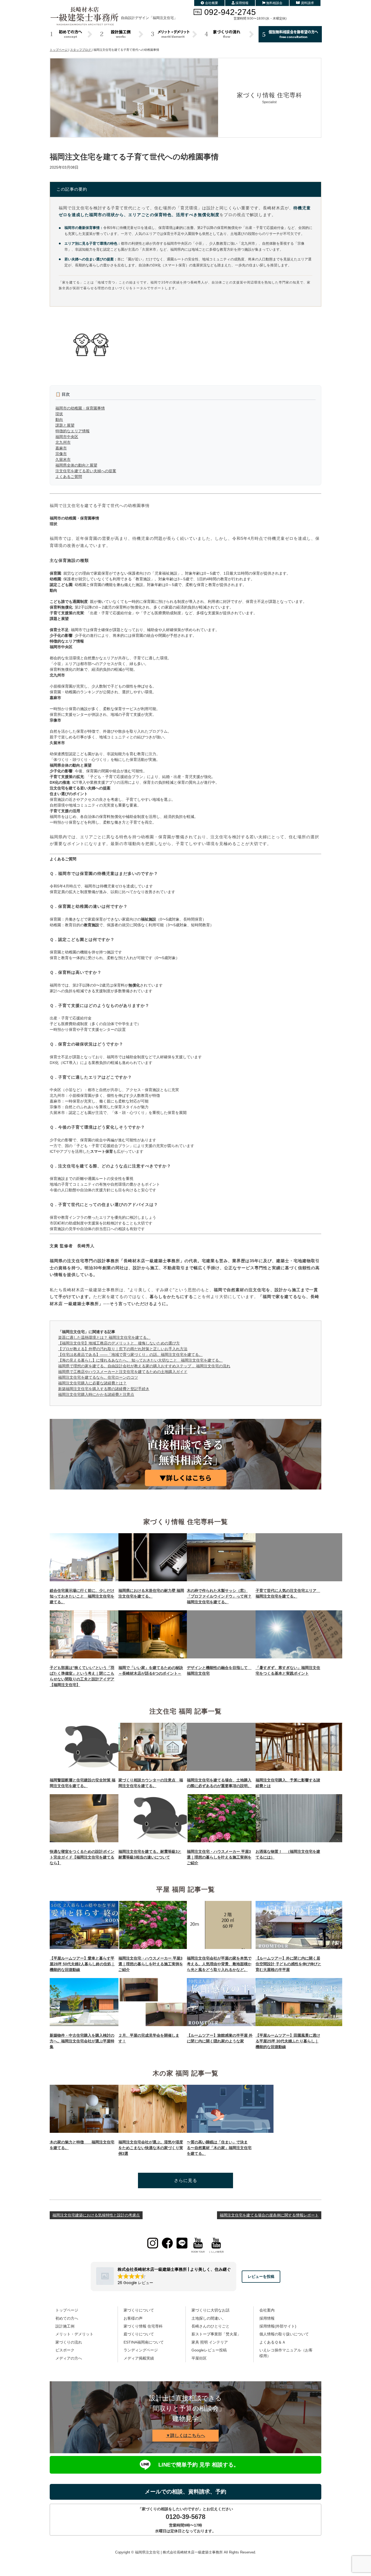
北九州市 (63, 442)
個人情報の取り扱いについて (284, 2334)
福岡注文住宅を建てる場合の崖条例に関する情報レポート (269, 2215)
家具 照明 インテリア (210, 2342)
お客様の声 (133, 2318)
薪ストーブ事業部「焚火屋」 (216, 2334)
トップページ (67, 2310)
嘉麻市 (61, 448)
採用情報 (242, 3)
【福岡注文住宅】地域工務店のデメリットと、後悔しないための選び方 (119, 1343)
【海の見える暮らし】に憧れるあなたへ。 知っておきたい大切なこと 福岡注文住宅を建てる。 (140, 1360)
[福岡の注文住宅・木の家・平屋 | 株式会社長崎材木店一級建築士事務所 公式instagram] (153, 2243)
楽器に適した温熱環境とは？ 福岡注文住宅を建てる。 (104, 1337)
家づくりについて (139, 2310)
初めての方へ (67, 2318)
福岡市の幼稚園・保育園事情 (80, 408)
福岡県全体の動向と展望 (76, 465)
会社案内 (267, 2310)
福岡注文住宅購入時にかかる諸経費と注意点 (96, 1394)
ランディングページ (141, 2350)
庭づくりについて (139, 2334)
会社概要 (212, 3)
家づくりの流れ (69, 2342)
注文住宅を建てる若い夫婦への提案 (86, 471)
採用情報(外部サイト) (278, 2326)
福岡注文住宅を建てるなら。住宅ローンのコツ (98, 1377)
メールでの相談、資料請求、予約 (185, 2492)
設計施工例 (65, 2326)
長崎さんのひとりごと (210, 2326)
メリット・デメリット (74, 2334)
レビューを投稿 (261, 2276)
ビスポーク (65, 2350)
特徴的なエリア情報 (73, 431)
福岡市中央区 (67, 437)
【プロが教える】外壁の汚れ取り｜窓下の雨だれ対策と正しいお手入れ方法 (123, 1349)
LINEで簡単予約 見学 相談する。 (199, 2465)
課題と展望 (65, 425)
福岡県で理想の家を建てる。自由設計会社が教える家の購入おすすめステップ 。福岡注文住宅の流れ (144, 1366)
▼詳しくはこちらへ (185, 2435)
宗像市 (61, 454)
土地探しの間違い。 (209, 2318)
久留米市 (63, 459)
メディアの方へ (69, 2358)
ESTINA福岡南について (144, 2342)
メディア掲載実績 (139, 2358)
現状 (59, 414)
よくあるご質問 (69, 477)
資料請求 (307, 3)
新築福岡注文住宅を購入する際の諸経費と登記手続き (104, 1389)
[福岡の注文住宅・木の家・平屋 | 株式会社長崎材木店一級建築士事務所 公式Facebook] (167, 2243)
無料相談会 (274, 3)
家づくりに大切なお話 (210, 2310)
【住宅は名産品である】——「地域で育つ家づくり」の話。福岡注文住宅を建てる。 (130, 1355)
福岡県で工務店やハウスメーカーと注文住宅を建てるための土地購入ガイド (123, 1372)
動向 (59, 420)
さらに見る (186, 2180)
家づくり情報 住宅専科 (143, 2326)
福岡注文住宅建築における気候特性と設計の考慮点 (96, 2215)
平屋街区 (199, 2358)
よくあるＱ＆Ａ (273, 2342)
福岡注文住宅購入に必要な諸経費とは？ (92, 1383)
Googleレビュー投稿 (209, 2350)
